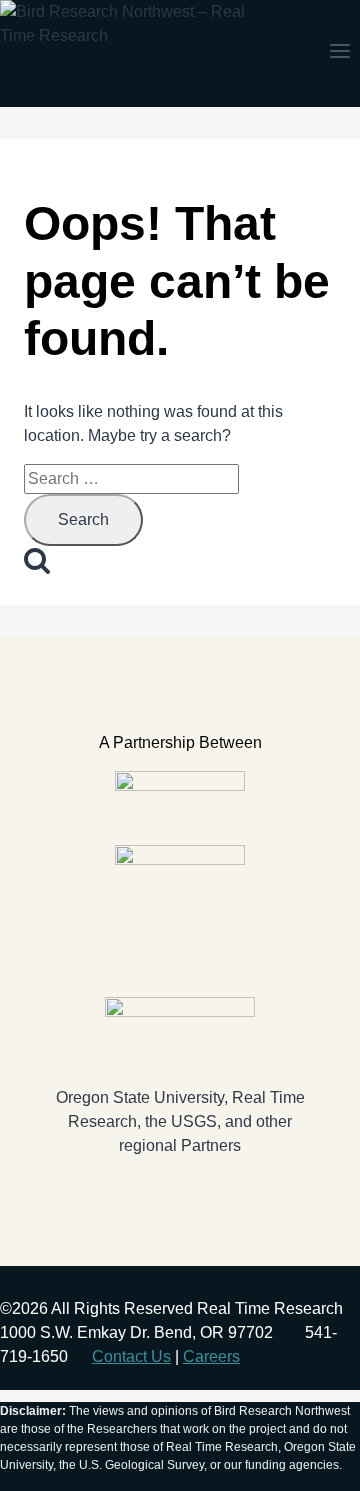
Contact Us (131, 1356)
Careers (211, 1356)
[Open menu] (339, 53)
